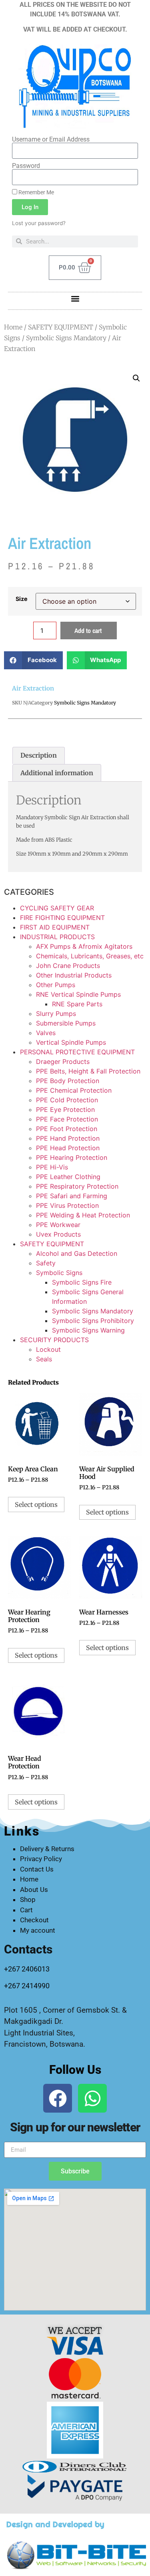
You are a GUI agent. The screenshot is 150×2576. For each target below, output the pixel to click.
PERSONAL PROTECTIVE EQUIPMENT (77, 1052)
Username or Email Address (51, 140)
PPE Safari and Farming (72, 1196)
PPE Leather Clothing (68, 1177)
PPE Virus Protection (67, 1205)
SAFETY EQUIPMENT (61, 327)
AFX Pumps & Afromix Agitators (84, 946)
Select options (36, 1504)
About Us (34, 1890)
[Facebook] (58, 2098)
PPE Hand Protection (68, 1138)
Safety (46, 1263)
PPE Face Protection (67, 1119)
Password (26, 166)
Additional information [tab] (57, 773)
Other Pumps (56, 985)
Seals (44, 1359)
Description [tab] (39, 755)
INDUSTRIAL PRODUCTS (57, 937)
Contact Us (37, 1869)
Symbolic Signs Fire (82, 1282)
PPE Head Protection (68, 1148)
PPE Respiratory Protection (77, 1186)
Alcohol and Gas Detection (77, 1253)
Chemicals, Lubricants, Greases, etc (90, 956)
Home (13, 327)
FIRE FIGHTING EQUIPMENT (62, 918)
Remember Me (36, 192)
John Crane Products (68, 966)
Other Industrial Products (74, 975)
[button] (75, 299)
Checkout (34, 1920)
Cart (26, 1910)
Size (22, 599)
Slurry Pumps (56, 1014)
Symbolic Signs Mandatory (66, 338)
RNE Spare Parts (77, 1004)
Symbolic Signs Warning (88, 1330)
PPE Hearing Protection (72, 1157)
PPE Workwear (58, 1225)
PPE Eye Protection (65, 1109)
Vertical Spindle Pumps (71, 1042)
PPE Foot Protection (67, 1129)
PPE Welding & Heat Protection (83, 1215)
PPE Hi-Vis (52, 1167)
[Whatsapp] (92, 2098)
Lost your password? (39, 223)
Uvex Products (58, 1234)
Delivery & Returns (47, 1849)
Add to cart (88, 631)
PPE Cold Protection (67, 1100)
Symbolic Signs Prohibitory (93, 1321)
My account (38, 1930)
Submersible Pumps (66, 1023)
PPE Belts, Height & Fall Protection (88, 1071)
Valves (46, 1033)
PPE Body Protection (68, 1081)
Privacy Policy (41, 1859)
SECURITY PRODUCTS (54, 1340)
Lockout (48, 1349)
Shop (28, 1900)
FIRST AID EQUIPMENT (55, 927)
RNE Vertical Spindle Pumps (78, 994)
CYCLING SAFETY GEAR (57, 908)
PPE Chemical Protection (74, 1090)
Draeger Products (63, 1062)
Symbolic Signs (59, 1273)
